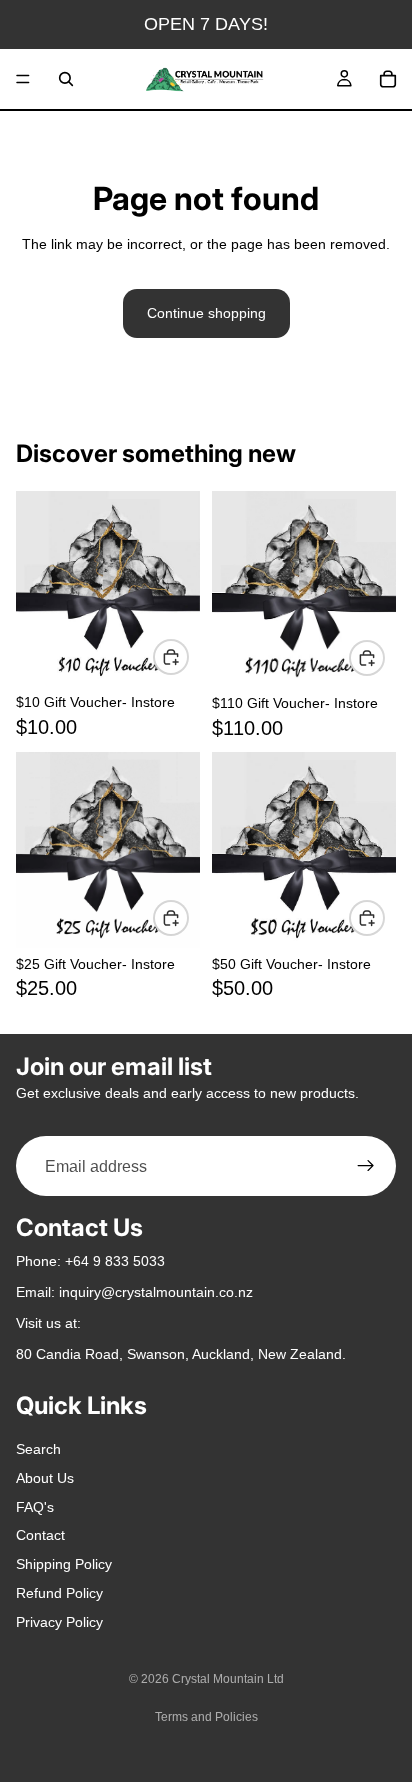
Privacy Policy (59, 1622)
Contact (40, 1536)
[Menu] (23, 79)
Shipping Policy (64, 1565)
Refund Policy (59, 1593)
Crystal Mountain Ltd (228, 1679)
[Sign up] (366, 1167)
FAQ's (35, 1507)
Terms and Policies (206, 1717)
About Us (45, 1478)
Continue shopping (206, 313)
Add (188, 657)
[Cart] (388, 79)
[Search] (66, 79)
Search (38, 1449)
